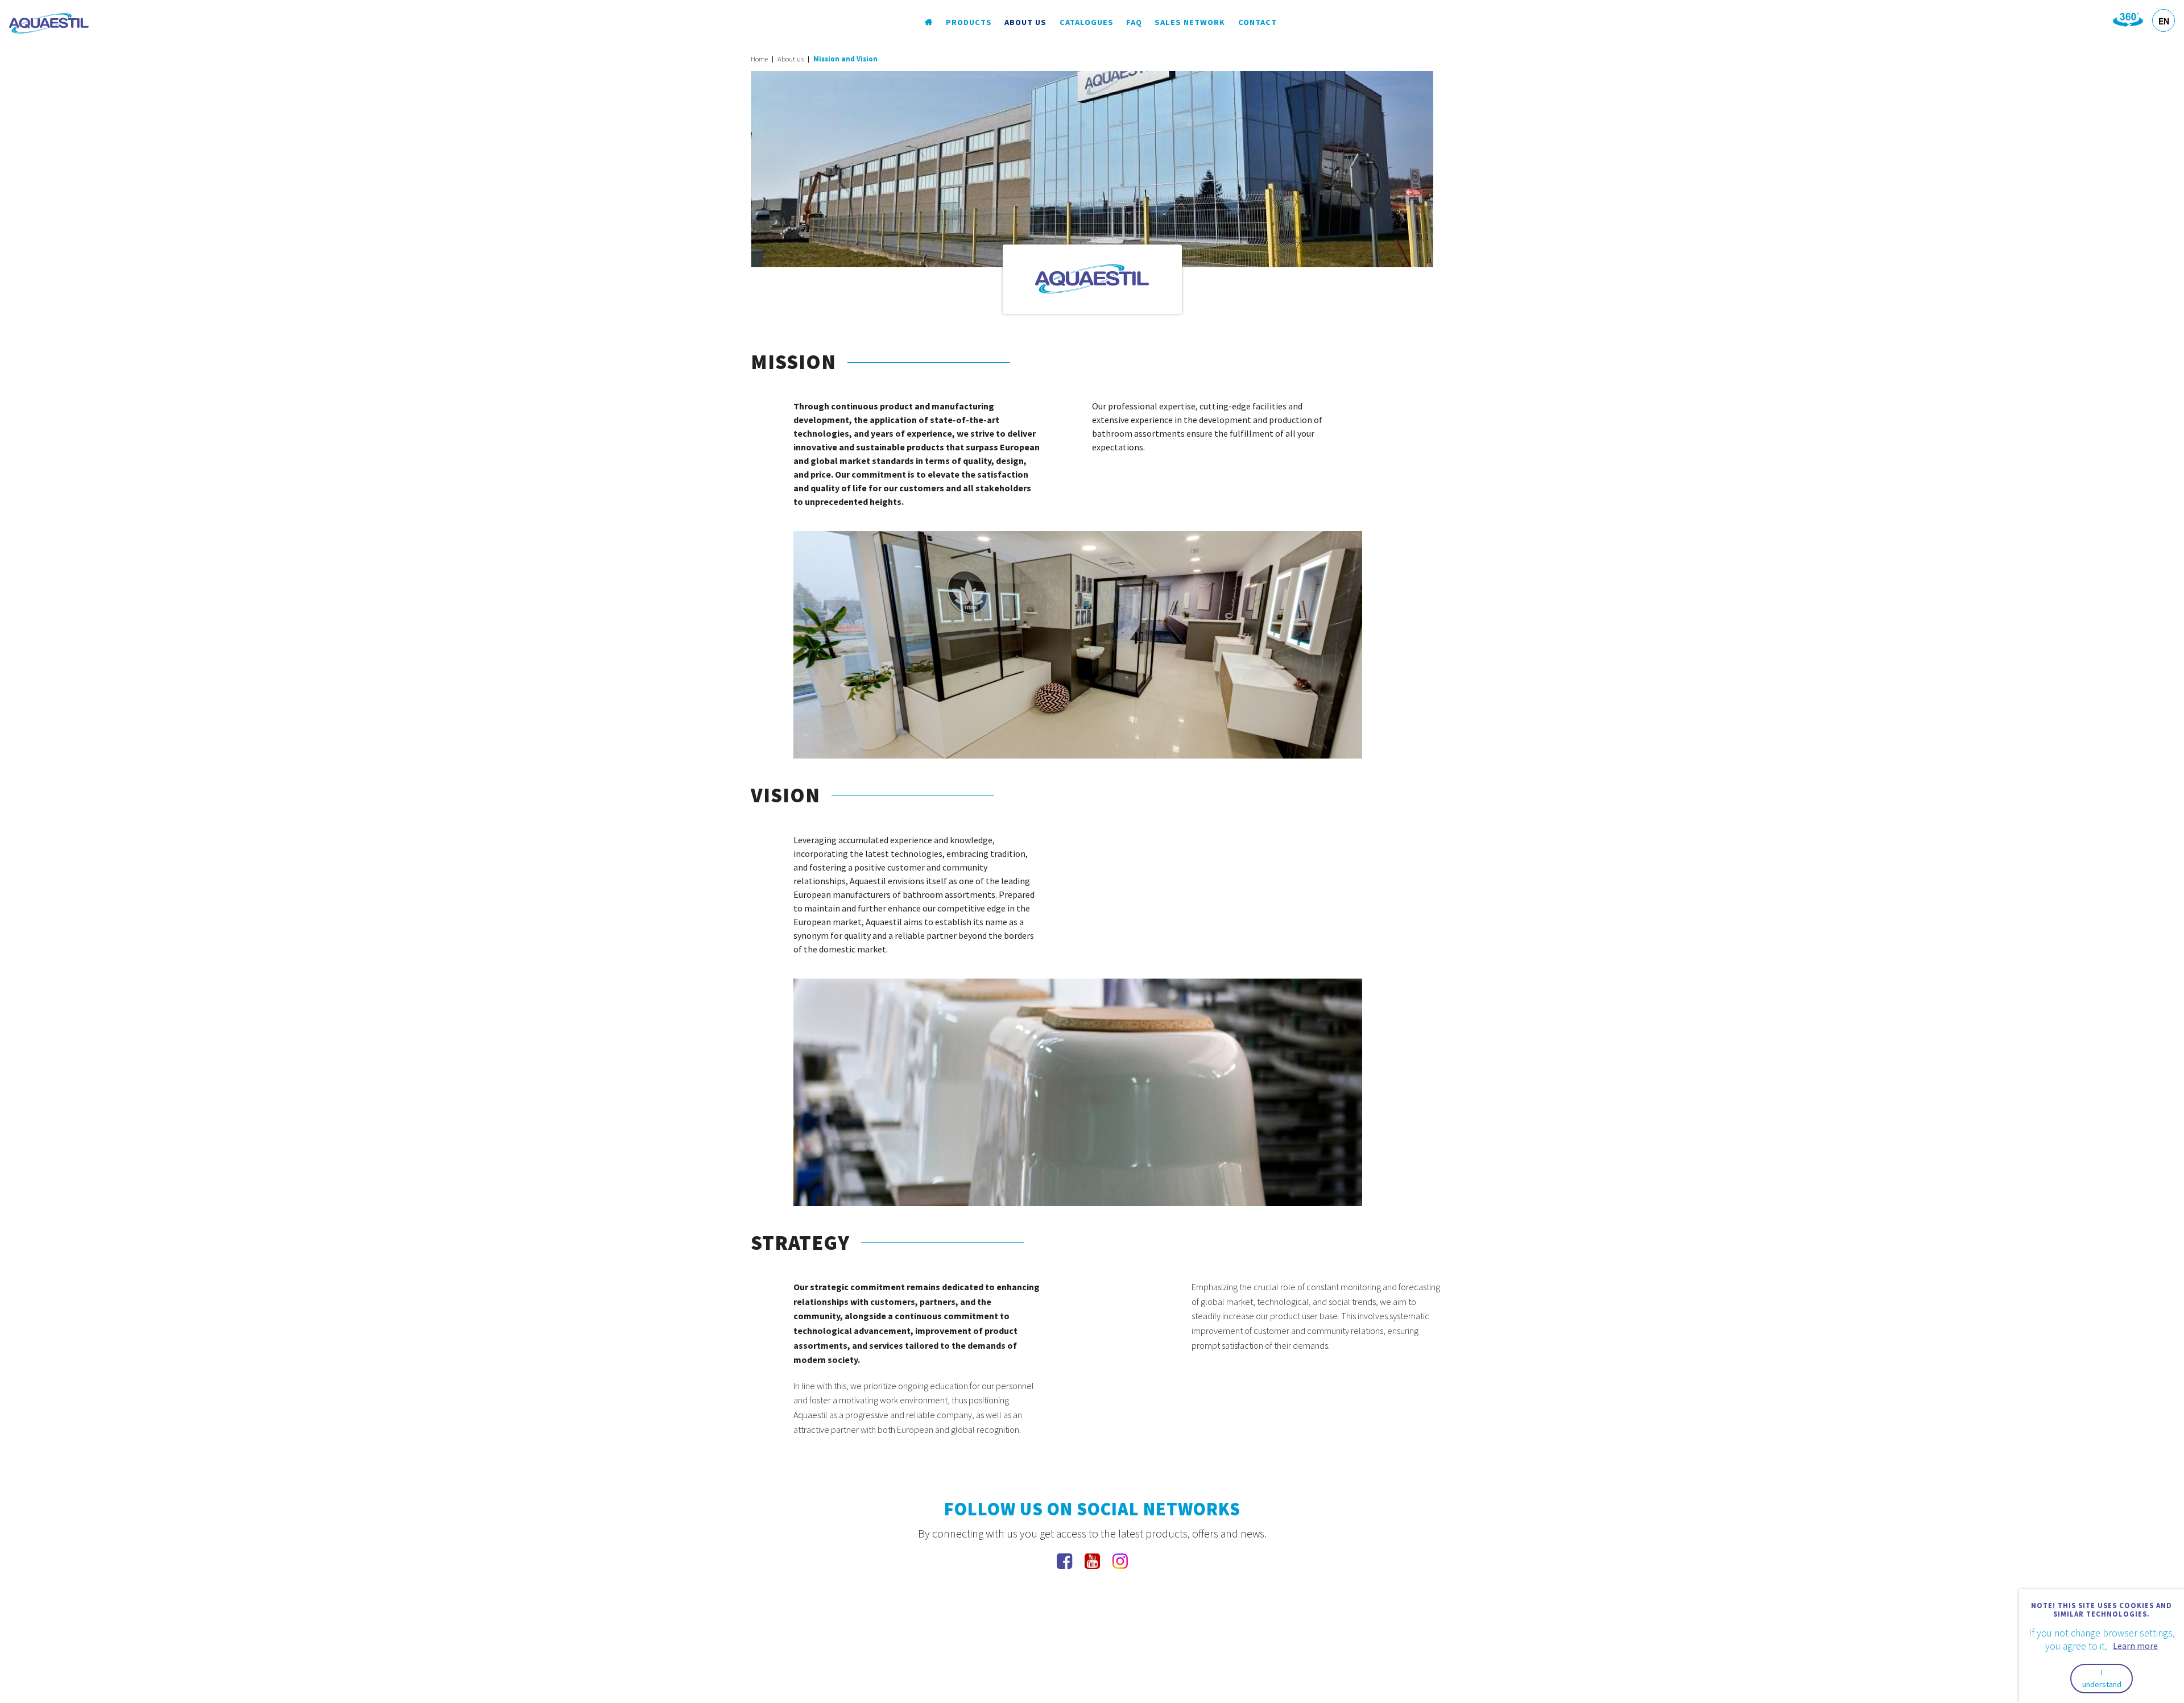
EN (2164, 21)
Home (759, 59)
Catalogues (1087, 22)
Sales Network (1190, 22)
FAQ (1134, 22)
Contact (1258, 22)
